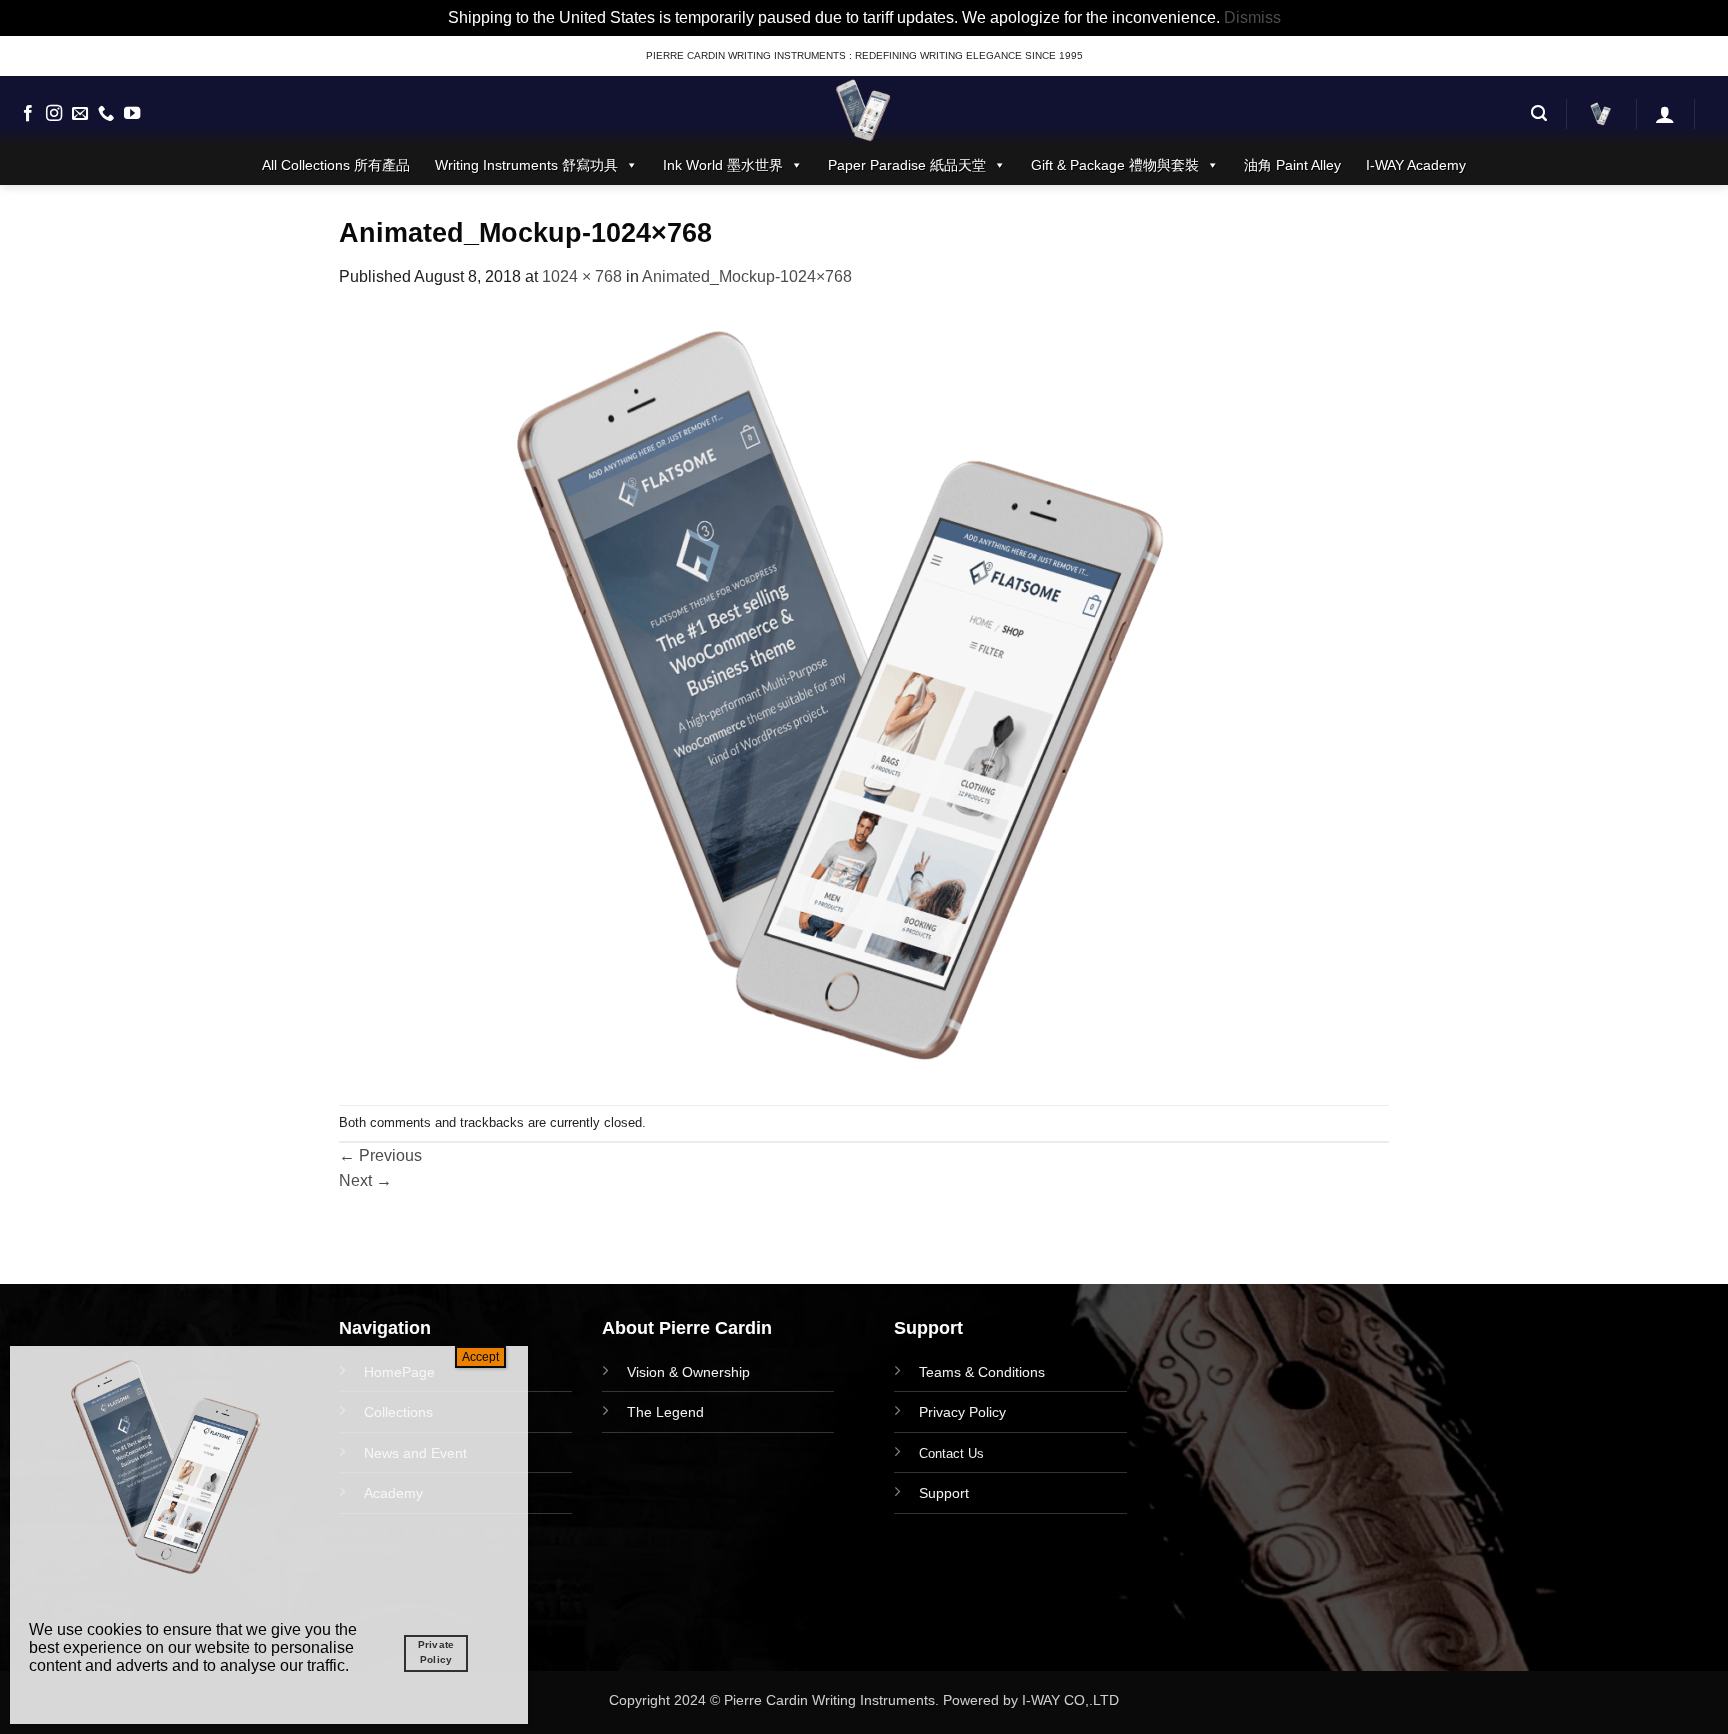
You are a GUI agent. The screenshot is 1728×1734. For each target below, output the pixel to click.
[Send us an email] (80, 114)
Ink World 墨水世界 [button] (723, 165)
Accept (480, 1357)
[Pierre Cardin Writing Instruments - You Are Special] (864, 110)
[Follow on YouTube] (132, 114)
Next (365, 1180)
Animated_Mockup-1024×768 (747, 276)
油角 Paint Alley (1292, 165)
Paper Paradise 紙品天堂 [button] (907, 165)
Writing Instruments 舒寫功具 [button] (526, 165)
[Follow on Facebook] (28, 114)
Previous (380, 1155)
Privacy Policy (962, 1412)
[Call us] (106, 114)
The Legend (665, 1412)
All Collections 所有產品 (336, 165)
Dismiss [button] (1252, 17)
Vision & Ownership (688, 1372)
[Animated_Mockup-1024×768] (851, 695)
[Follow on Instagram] (54, 114)
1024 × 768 (582, 276)
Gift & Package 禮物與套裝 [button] (1115, 165)
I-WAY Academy (1416, 165)
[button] (1539, 113)
